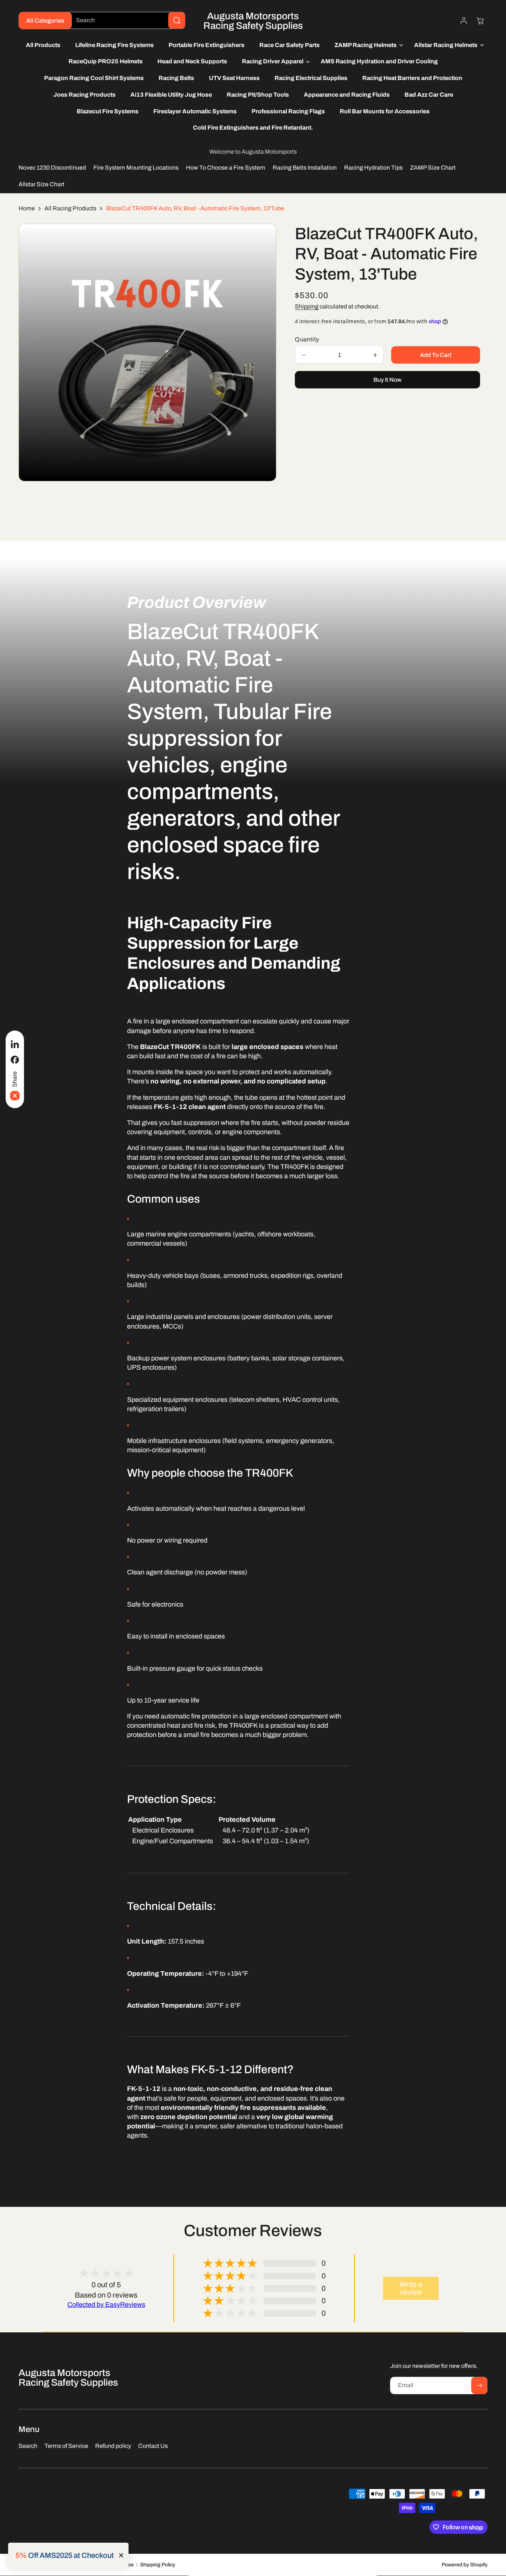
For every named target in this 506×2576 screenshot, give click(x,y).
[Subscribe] (479, 2385)
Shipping (307, 307)
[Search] (177, 20)
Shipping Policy (158, 2565)
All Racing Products (70, 208)
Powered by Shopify (465, 2565)
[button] (367, 45)
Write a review (411, 2288)
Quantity (307, 340)
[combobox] (125, 20)
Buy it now (387, 380)
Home (27, 208)
